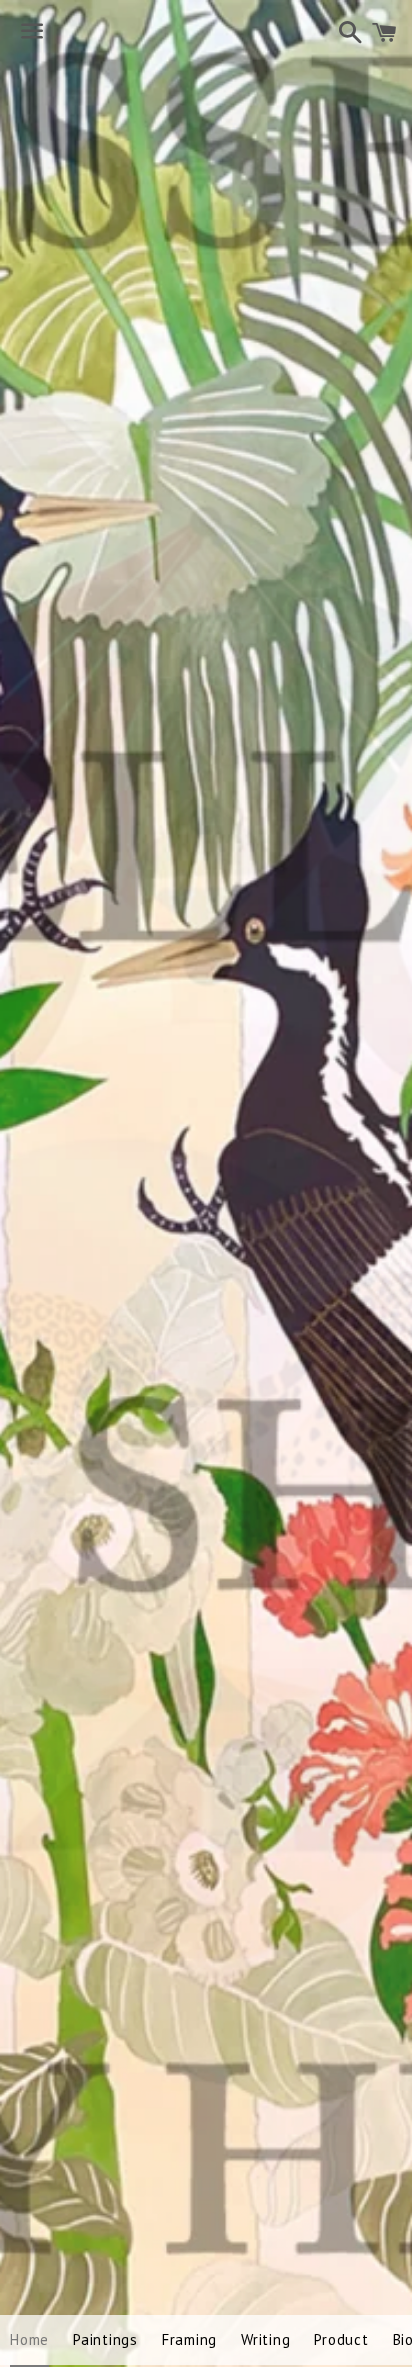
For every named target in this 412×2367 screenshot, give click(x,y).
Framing (189, 2339)
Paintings (105, 2339)
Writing (265, 2339)
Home (29, 2339)
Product (341, 2339)
